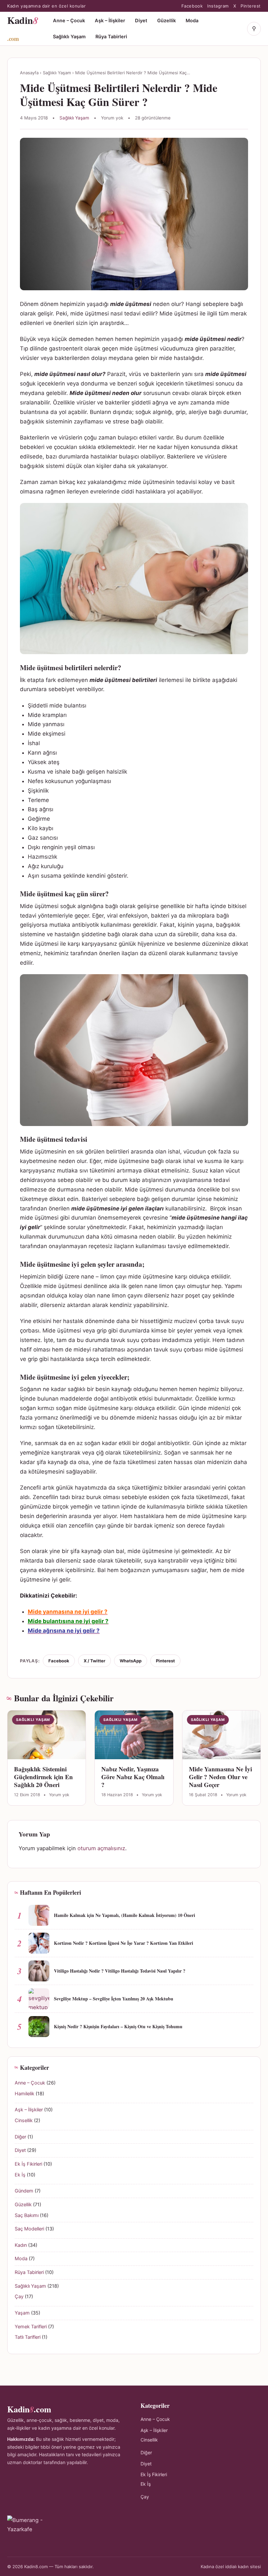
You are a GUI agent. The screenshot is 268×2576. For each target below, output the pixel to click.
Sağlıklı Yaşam (69, 37)
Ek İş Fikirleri (28, 2164)
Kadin (23, 28)
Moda (192, 21)
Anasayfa (29, 73)
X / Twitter (94, 1661)
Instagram (218, 6)
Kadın (21, 2245)
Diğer (20, 2137)
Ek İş (20, 2175)
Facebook (192, 6)
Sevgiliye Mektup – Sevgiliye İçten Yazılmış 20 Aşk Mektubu (114, 1999)
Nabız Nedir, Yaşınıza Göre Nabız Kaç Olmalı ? (133, 1777)
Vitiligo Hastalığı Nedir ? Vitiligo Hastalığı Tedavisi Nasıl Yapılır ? (120, 1971)
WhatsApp (131, 1661)
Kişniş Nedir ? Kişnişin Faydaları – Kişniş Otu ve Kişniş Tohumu (118, 2026)
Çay (19, 2297)
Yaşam (22, 2313)
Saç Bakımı (27, 2215)
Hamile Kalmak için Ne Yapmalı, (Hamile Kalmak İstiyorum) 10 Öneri (125, 1915)
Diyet (141, 21)
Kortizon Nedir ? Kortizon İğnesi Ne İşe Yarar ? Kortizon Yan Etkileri (124, 1943)
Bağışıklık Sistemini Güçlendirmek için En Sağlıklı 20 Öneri (43, 1777)
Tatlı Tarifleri (28, 2337)
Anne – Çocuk (69, 21)
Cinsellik (24, 2120)
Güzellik (167, 21)
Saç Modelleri (29, 2229)
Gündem (24, 2191)
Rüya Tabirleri (111, 37)
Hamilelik (25, 2094)
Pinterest (251, 6)
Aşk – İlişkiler (110, 21)
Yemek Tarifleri (31, 2327)
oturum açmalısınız (101, 1848)
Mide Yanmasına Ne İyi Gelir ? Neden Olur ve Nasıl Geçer (220, 1777)
